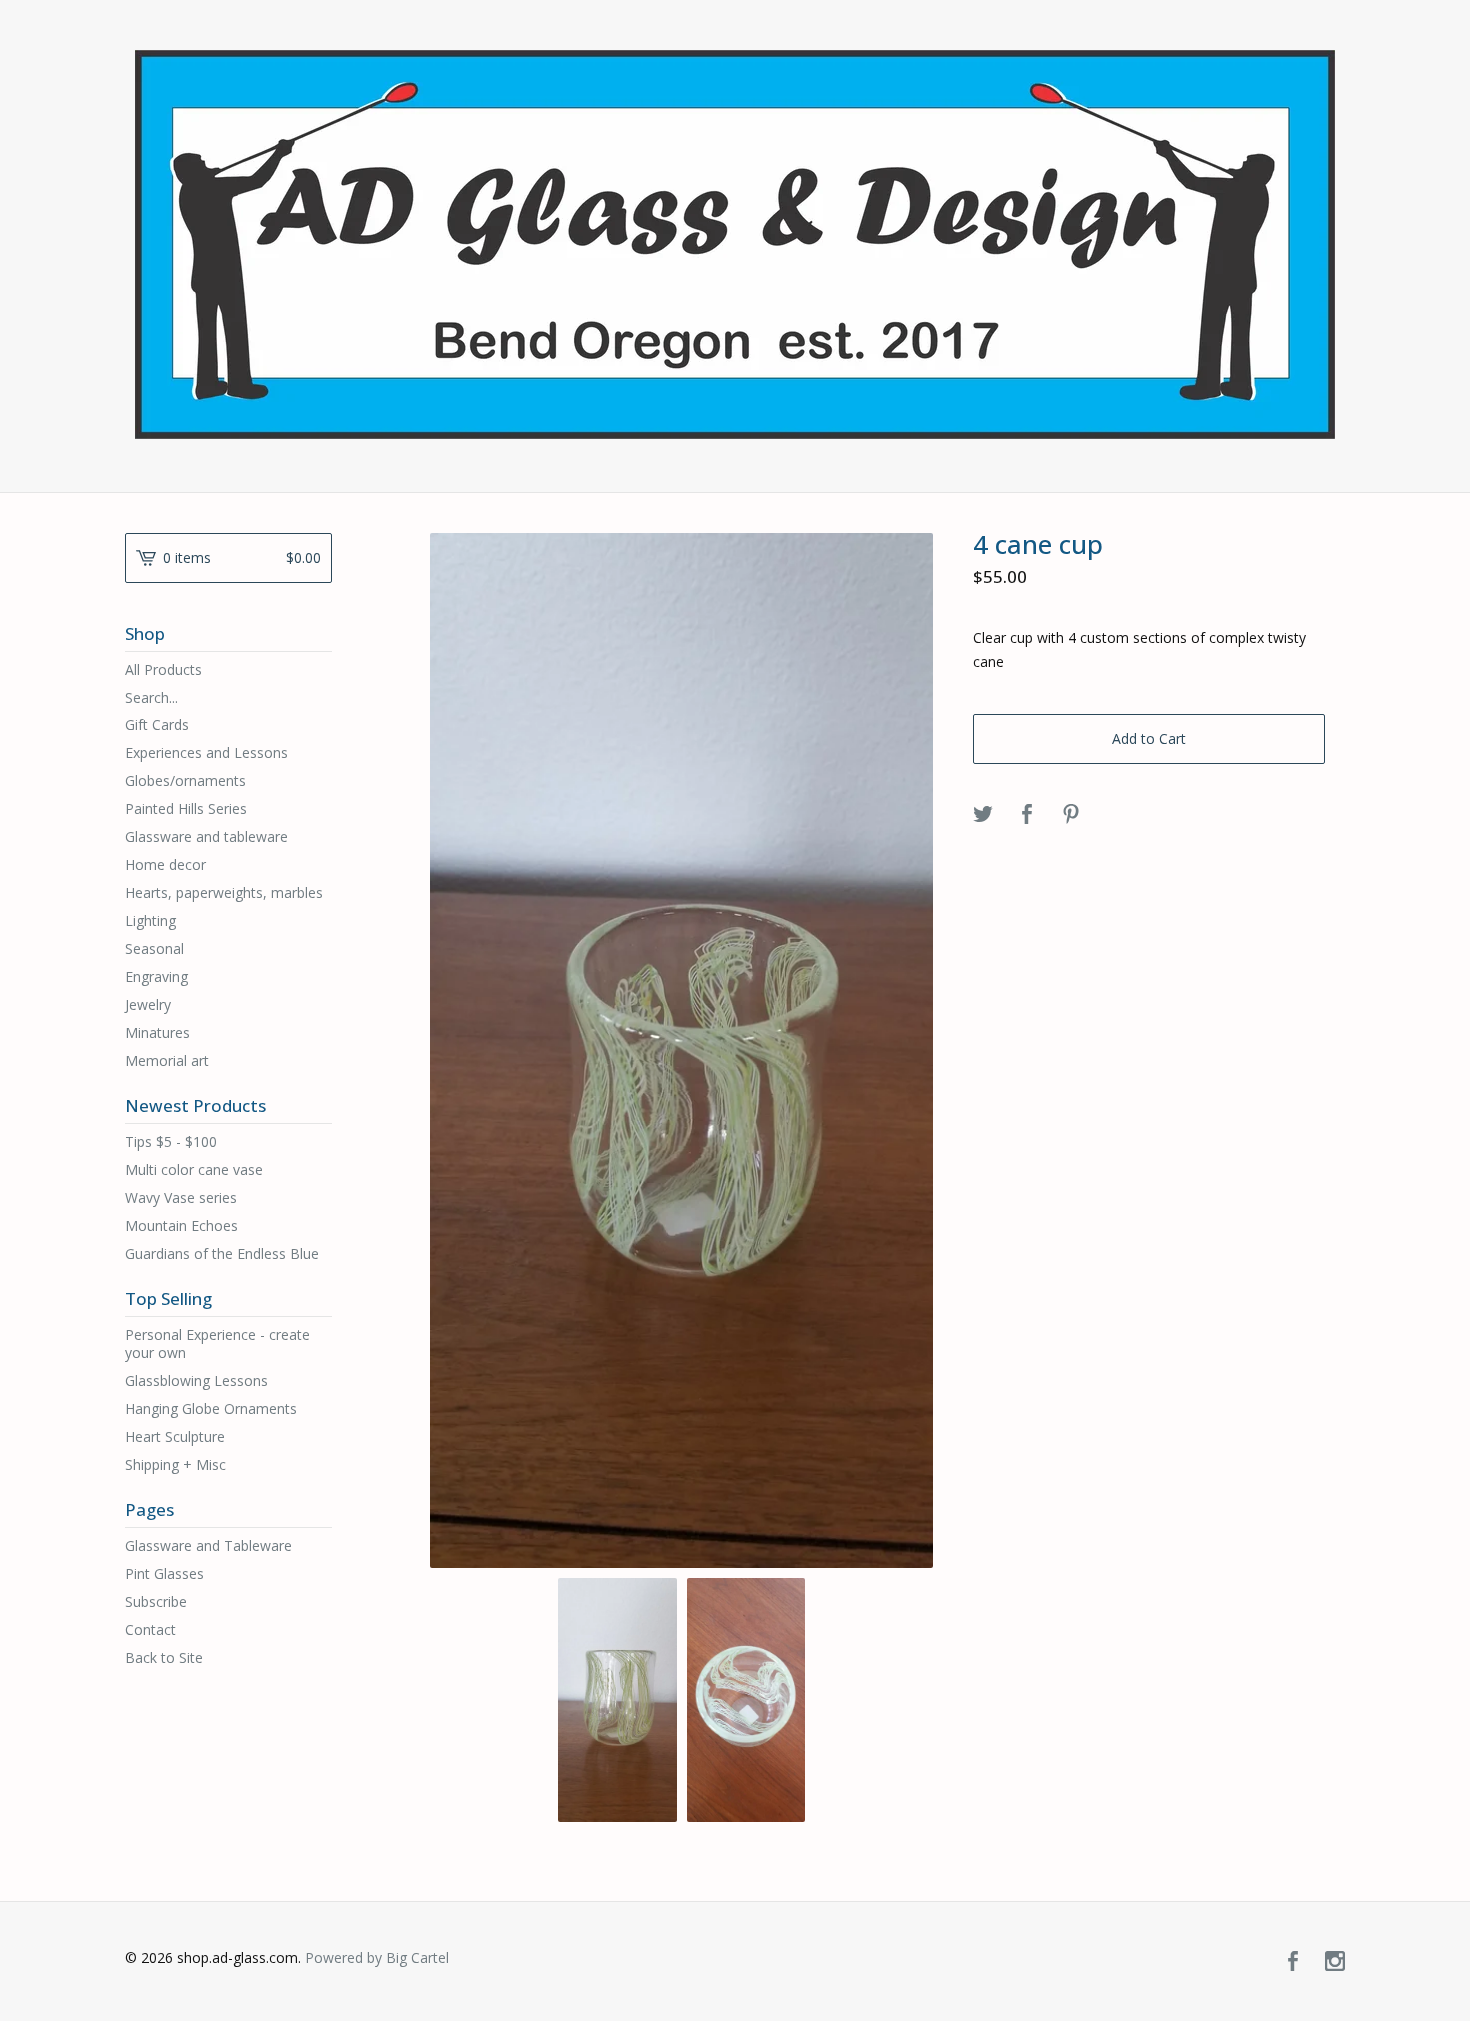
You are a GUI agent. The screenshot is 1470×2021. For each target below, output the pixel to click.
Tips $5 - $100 (171, 1141)
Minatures (157, 1032)
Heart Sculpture (175, 1436)
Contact (150, 1629)
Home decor (165, 864)
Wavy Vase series (181, 1197)
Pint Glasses (164, 1573)
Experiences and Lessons (206, 752)
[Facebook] (1293, 1962)
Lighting (150, 920)
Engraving (156, 976)
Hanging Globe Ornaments (211, 1408)
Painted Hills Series (186, 808)
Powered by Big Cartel (377, 1957)
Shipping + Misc (175, 1464)
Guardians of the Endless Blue (222, 1253)
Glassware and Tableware (208, 1545)
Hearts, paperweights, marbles (224, 892)
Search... (151, 698)
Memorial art (167, 1060)
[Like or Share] (1027, 815)
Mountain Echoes (181, 1225)
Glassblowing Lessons (196, 1380)
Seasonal (154, 948)
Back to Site (164, 1657)
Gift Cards (157, 724)
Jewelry (148, 1004)
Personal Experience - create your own (217, 1343)
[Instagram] (1335, 1962)
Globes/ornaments (185, 780)
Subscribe (156, 1601)
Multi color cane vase (194, 1169)
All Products (163, 669)
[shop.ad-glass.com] (735, 244)
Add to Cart (1149, 738)
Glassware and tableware (206, 836)
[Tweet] (983, 815)
